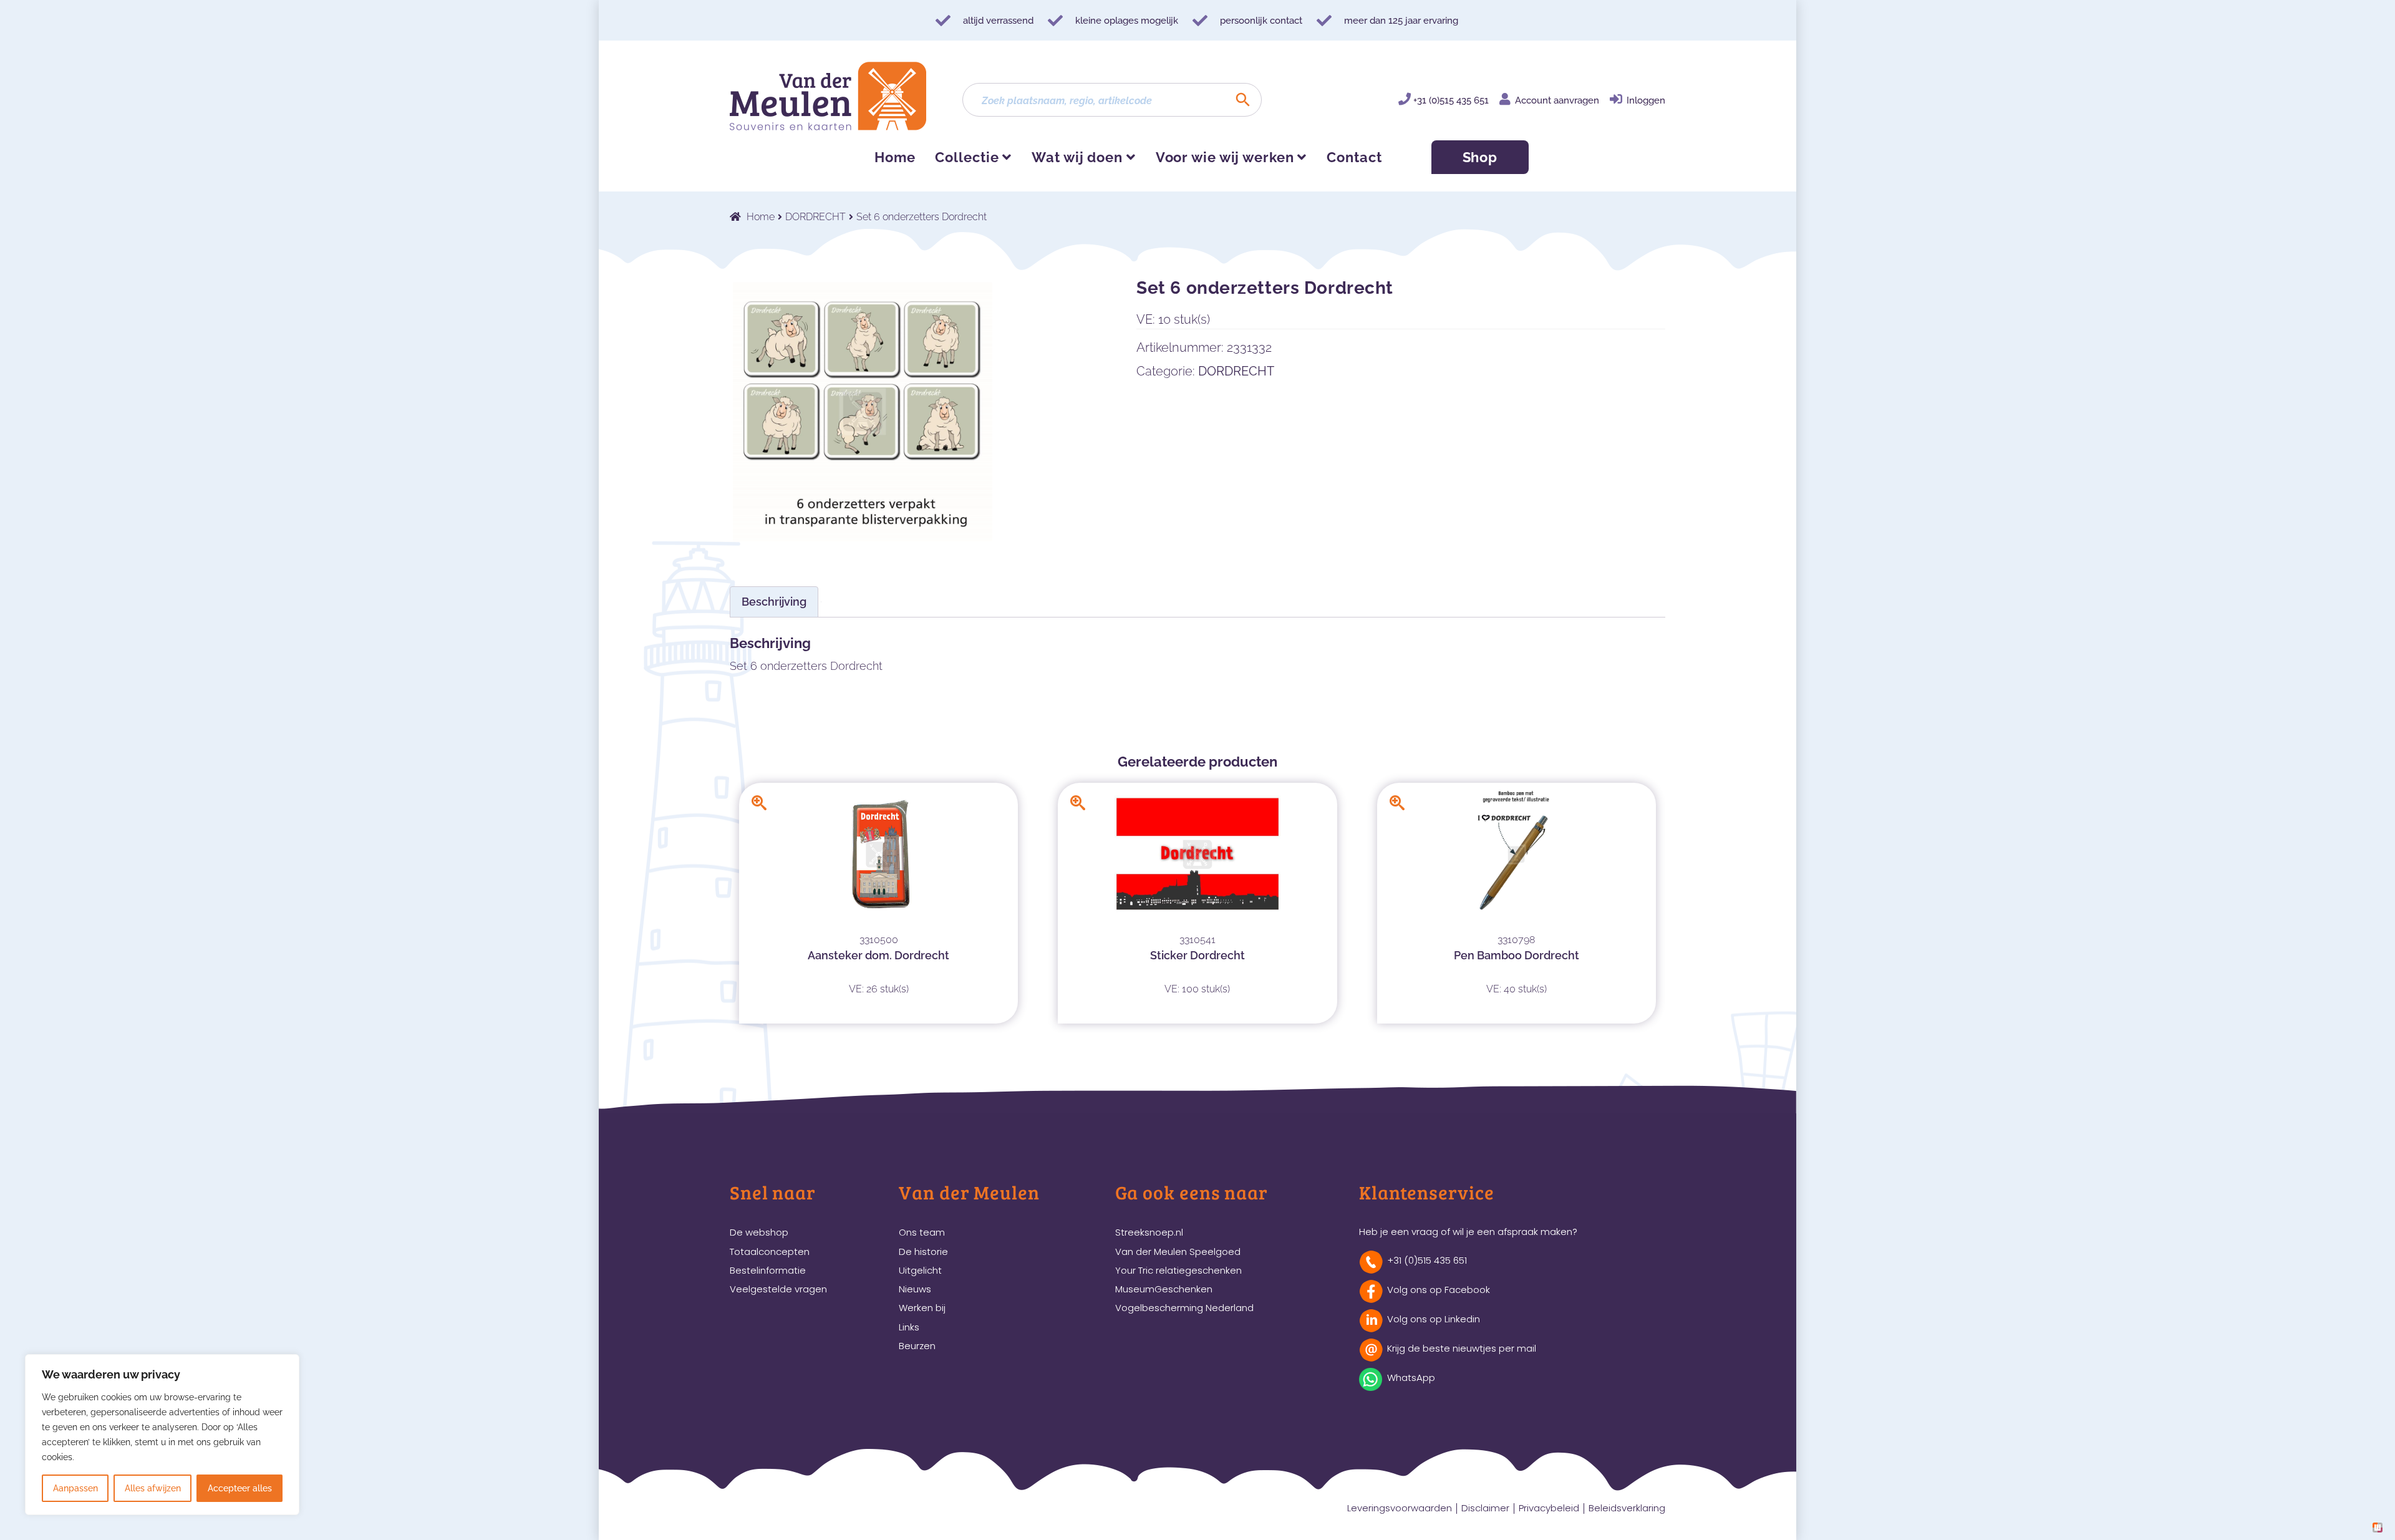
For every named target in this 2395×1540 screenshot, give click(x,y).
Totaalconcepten (770, 1252)
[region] (162, 1435)
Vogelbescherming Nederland (1184, 1308)
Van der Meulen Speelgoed (1178, 1252)
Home (895, 157)
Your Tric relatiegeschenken (1178, 1270)
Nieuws (915, 1289)
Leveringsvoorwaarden (1400, 1508)
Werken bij (922, 1308)
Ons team (922, 1232)
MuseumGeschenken (1164, 1289)
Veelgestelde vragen (778, 1289)
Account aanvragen (1557, 100)
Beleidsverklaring (1627, 1508)
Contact (1354, 157)
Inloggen (1646, 100)
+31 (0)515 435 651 (1451, 100)
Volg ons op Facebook (1439, 1290)
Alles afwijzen (153, 1488)
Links (909, 1327)
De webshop (759, 1232)
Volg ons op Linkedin (1434, 1319)
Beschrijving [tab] (774, 602)
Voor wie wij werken (1225, 157)
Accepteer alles (240, 1488)
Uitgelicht (920, 1270)
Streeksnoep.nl (1149, 1232)
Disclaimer (1485, 1508)
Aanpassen (75, 1488)
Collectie (967, 157)
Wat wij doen (1077, 157)
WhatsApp (1411, 1378)
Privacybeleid (1549, 1508)
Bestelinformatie (768, 1270)
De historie (923, 1252)
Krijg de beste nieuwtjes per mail (1462, 1348)
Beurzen (917, 1346)
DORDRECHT (815, 217)
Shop (1480, 157)
